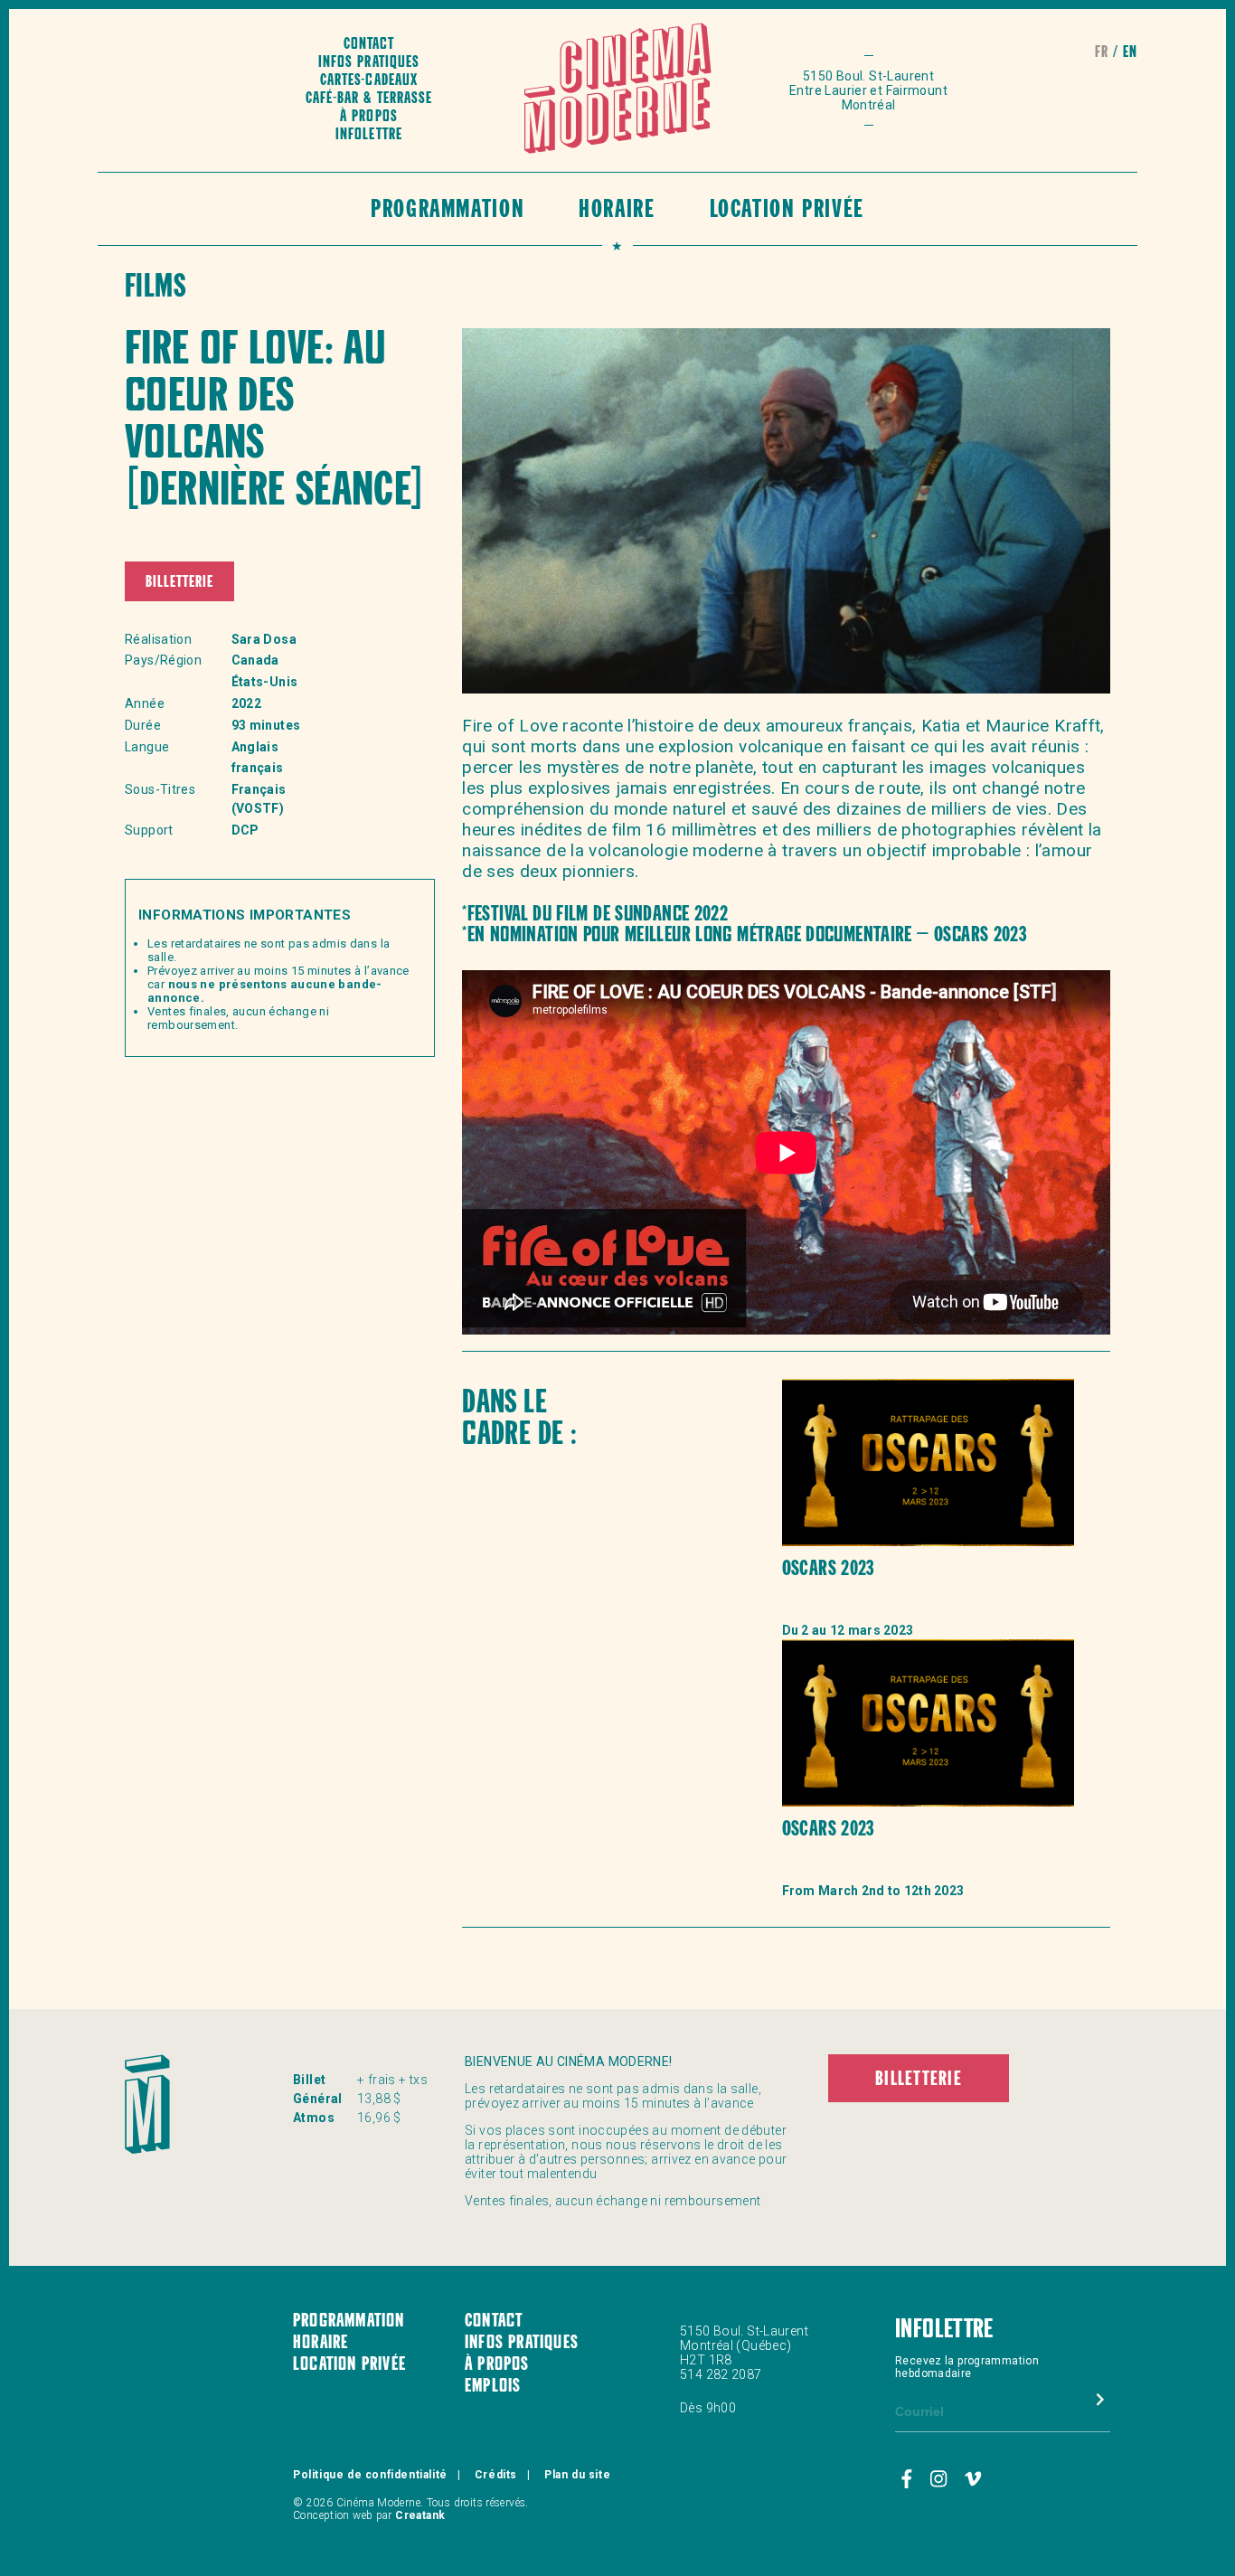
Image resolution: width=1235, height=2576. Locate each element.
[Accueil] (618, 90)
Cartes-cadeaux (368, 81)
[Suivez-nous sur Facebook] (910, 2479)
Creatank (420, 2515)
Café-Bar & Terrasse (368, 99)
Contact (369, 45)
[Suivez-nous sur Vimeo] (973, 2479)
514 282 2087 (721, 2374)
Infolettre (368, 135)
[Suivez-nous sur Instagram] (941, 2479)
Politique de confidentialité (370, 2475)
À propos (368, 117)
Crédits (496, 2475)
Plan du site (577, 2475)
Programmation (448, 211)
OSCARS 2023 (828, 1570)
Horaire (617, 211)
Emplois (493, 2387)
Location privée (787, 211)
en (1130, 53)
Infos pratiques (368, 63)
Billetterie (179, 583)
